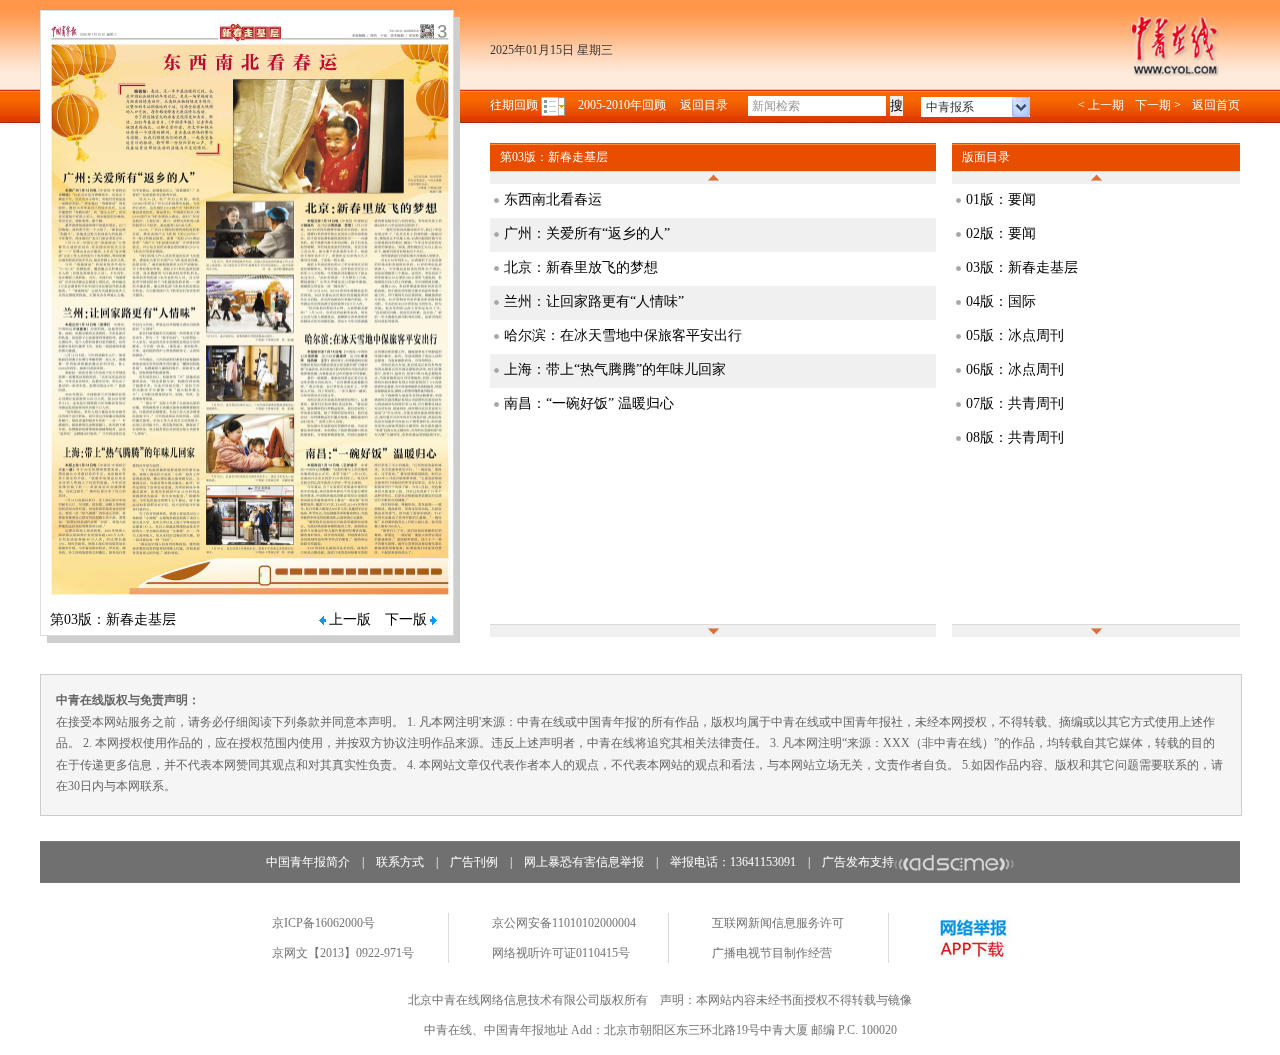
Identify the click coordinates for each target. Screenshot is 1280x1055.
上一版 (350, 619)
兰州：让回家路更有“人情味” (594, 301)
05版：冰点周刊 (1015, 335)
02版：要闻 (1001, 233)
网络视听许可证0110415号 (561, 953)
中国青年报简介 (308, 862)
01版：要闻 (1001, 199)
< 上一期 (1101, 105)
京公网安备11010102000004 (564, 923)
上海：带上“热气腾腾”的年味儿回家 (615, 369)
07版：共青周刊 (1015, 403)
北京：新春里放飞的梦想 (581, 267)
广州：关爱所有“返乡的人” (587, 233)
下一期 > (1158, 105)
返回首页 (1216, 105)
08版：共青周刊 (1015, 437)
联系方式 (400, 862)
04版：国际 (1001, 301)
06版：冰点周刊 (1015, 369)
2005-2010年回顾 (622, 105)
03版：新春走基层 (1022, 267)
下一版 (406, 619)
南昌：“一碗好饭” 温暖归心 (589, 403)
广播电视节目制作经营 (772, 953)
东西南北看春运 (553, 199)
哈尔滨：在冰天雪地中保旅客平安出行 (623, 335)
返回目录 (704, 105)
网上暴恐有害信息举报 (584, 862)
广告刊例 (474, 862)
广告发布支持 (858, 862)
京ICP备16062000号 (323, 923)
